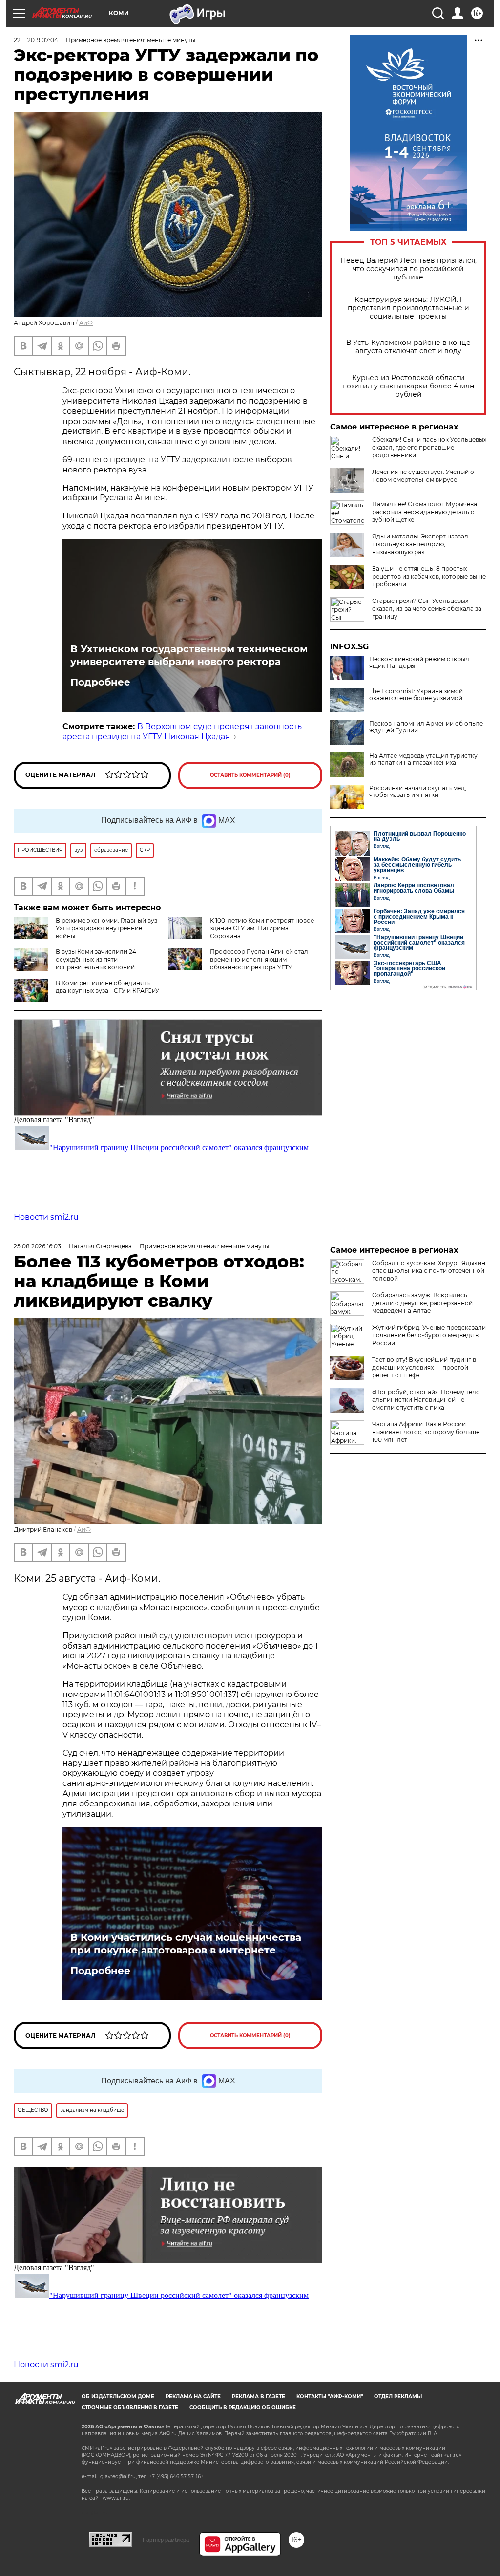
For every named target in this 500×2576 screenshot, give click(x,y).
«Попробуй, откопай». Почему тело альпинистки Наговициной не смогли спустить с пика (426, 1400)
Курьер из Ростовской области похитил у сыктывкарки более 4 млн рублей (408, 386)
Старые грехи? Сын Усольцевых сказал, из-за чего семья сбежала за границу (427, 609)
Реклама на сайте (193, 2396)
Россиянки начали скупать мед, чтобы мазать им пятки (418, 792)
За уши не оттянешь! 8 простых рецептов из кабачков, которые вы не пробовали (429, 576)
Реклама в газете (259, 2396)
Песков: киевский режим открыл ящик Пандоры (419, 663)
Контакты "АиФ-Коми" (330, 2396)
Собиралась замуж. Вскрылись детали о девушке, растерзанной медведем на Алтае (422, 1303)
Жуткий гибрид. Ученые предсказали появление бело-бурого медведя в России (429, 1335)
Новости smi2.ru (46, 1217)
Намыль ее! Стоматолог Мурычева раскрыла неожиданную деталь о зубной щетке (425, 512)
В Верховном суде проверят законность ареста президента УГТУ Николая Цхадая (182, 731)
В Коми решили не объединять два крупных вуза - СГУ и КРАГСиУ (107, 987)
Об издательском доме (118, 2396)
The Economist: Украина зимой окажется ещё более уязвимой (416, 695)
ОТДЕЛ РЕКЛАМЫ (398, 2396)
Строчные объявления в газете (130, 2408)
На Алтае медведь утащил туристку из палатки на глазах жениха (423, 759)
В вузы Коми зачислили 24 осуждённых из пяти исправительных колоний (96, 959)
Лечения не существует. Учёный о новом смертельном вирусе (423, 476)
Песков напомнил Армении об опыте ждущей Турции (426, 727)
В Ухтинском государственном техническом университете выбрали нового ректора (189, 655)
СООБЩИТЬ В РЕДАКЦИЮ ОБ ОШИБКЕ (243, 2408)
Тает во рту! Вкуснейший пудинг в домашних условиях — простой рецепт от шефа (424, 1367)
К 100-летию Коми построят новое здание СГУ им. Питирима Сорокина (262, 928)
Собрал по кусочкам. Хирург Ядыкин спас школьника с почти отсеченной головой (429, 1271)
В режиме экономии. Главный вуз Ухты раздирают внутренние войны (106, 928)
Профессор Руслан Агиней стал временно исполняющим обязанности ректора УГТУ (259, 959)
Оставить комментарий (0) (250, 775)
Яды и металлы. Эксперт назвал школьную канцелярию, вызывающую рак (420, 544)
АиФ (86, 323)
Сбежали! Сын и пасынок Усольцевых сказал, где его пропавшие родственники (429, 447)
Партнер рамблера (166, 2540)
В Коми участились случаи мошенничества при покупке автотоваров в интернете (186, 1944)
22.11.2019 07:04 (36, 40)
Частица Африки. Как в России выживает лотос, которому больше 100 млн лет (426, 1432)
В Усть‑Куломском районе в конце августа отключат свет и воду (408, 347)
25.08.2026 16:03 (37, 1246)
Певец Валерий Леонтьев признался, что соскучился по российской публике (408, 269)
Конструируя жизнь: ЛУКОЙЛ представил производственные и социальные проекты (408, 308)
